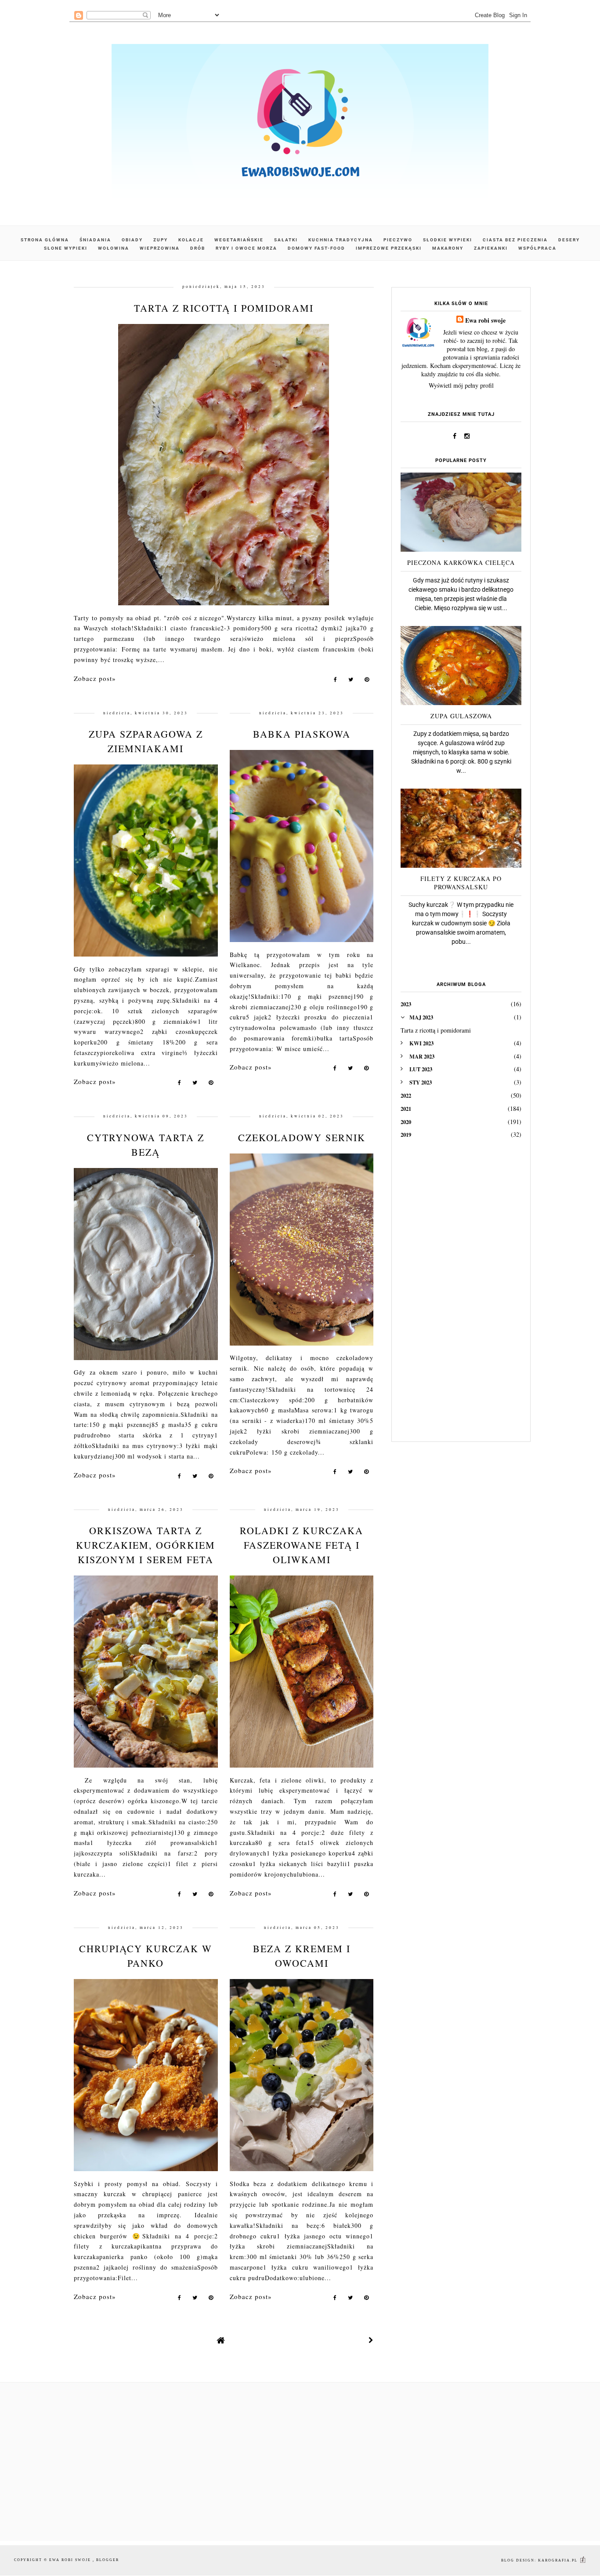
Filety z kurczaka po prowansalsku (461, 883)
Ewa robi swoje (485, 320)
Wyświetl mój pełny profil (461, 385)
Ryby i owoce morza (246, 248)
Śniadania (95, 240)
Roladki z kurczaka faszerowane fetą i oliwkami (302, 1545)
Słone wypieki (66, 248)
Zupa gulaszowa (461, 716)
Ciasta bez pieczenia (515, 240)
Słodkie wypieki (448, 240)
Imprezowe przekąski (389, 248)
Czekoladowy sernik (302, 1137)
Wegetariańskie (239, 240)
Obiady (132, 240)
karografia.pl (559, 2560)
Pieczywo (398, 240)
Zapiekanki (491, 248)
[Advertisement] (461, 1296)
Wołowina (114, 248)
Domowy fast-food (316, 248)
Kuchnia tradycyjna (341, 240)
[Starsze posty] (371, 2340)
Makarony (448, 248)
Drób (198, 248)
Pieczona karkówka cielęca (461, 562)
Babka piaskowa (302, 734)
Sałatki (286, 240)
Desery (569, 240)
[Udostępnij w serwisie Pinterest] (367, 681)
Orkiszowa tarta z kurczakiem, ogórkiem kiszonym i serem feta (146, 1545)
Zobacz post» (95, 678)
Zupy (161, 240)
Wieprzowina (160, 248)
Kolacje (191, 240)
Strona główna (45, 240)
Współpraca (537, 248)
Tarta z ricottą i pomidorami (224, 308)
